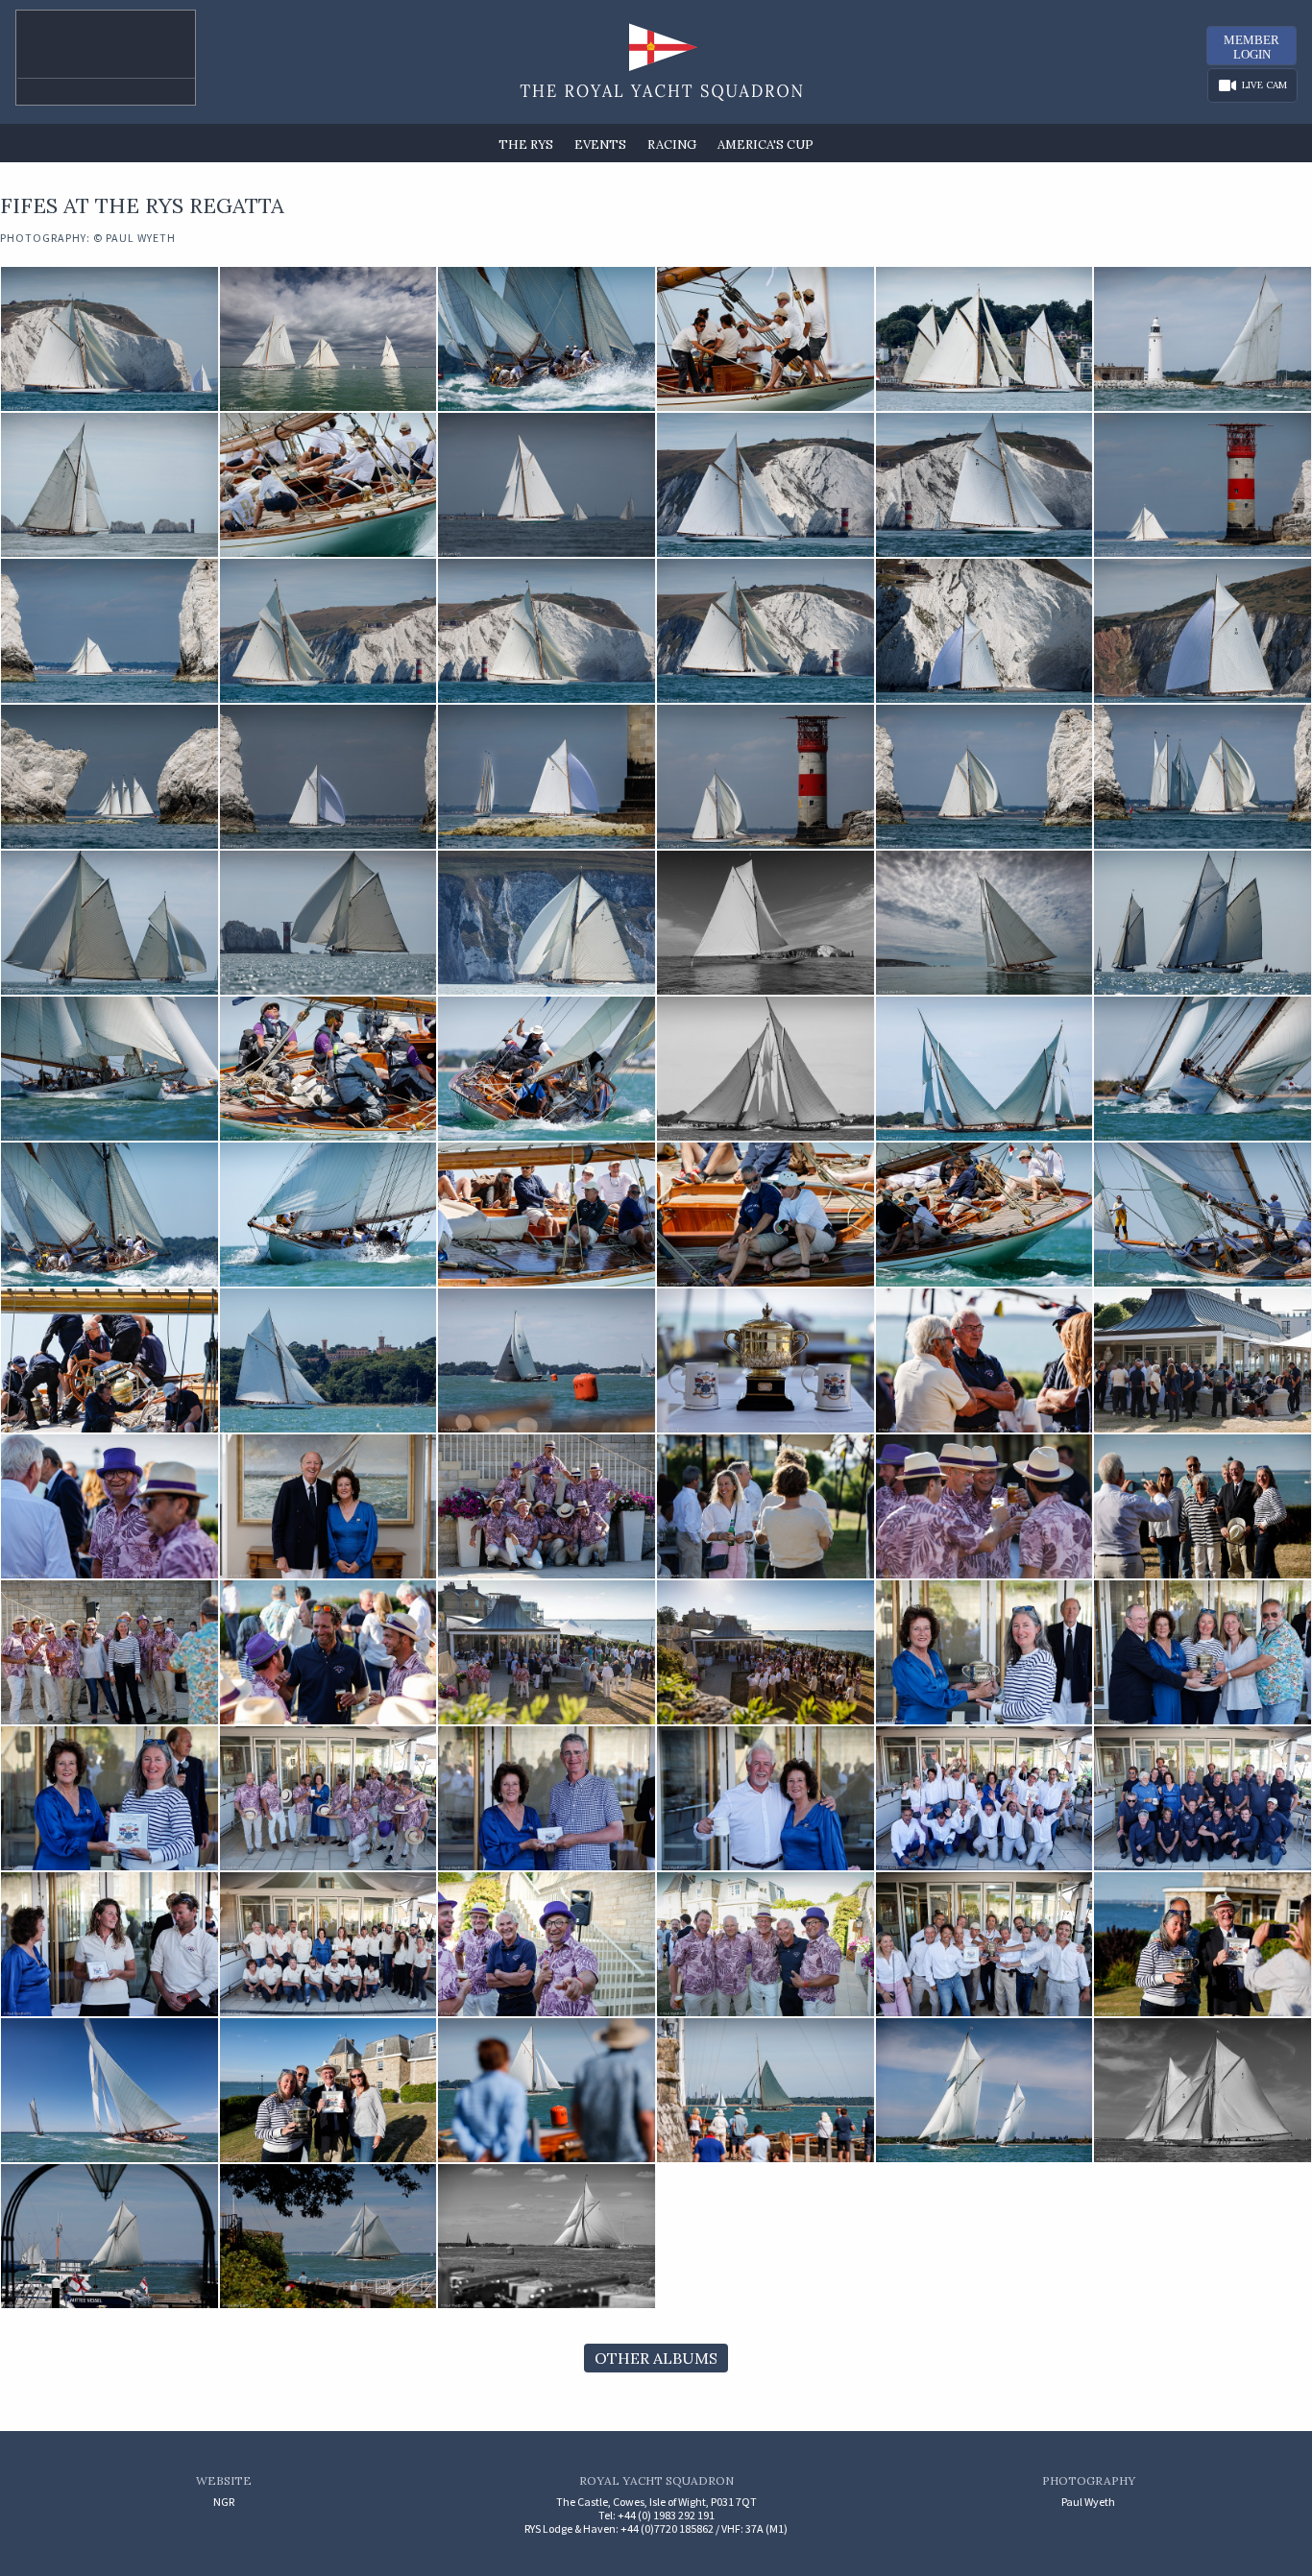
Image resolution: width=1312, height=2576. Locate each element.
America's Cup (765, 144)
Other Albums (656, 2358)
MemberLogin (1251, 47)
